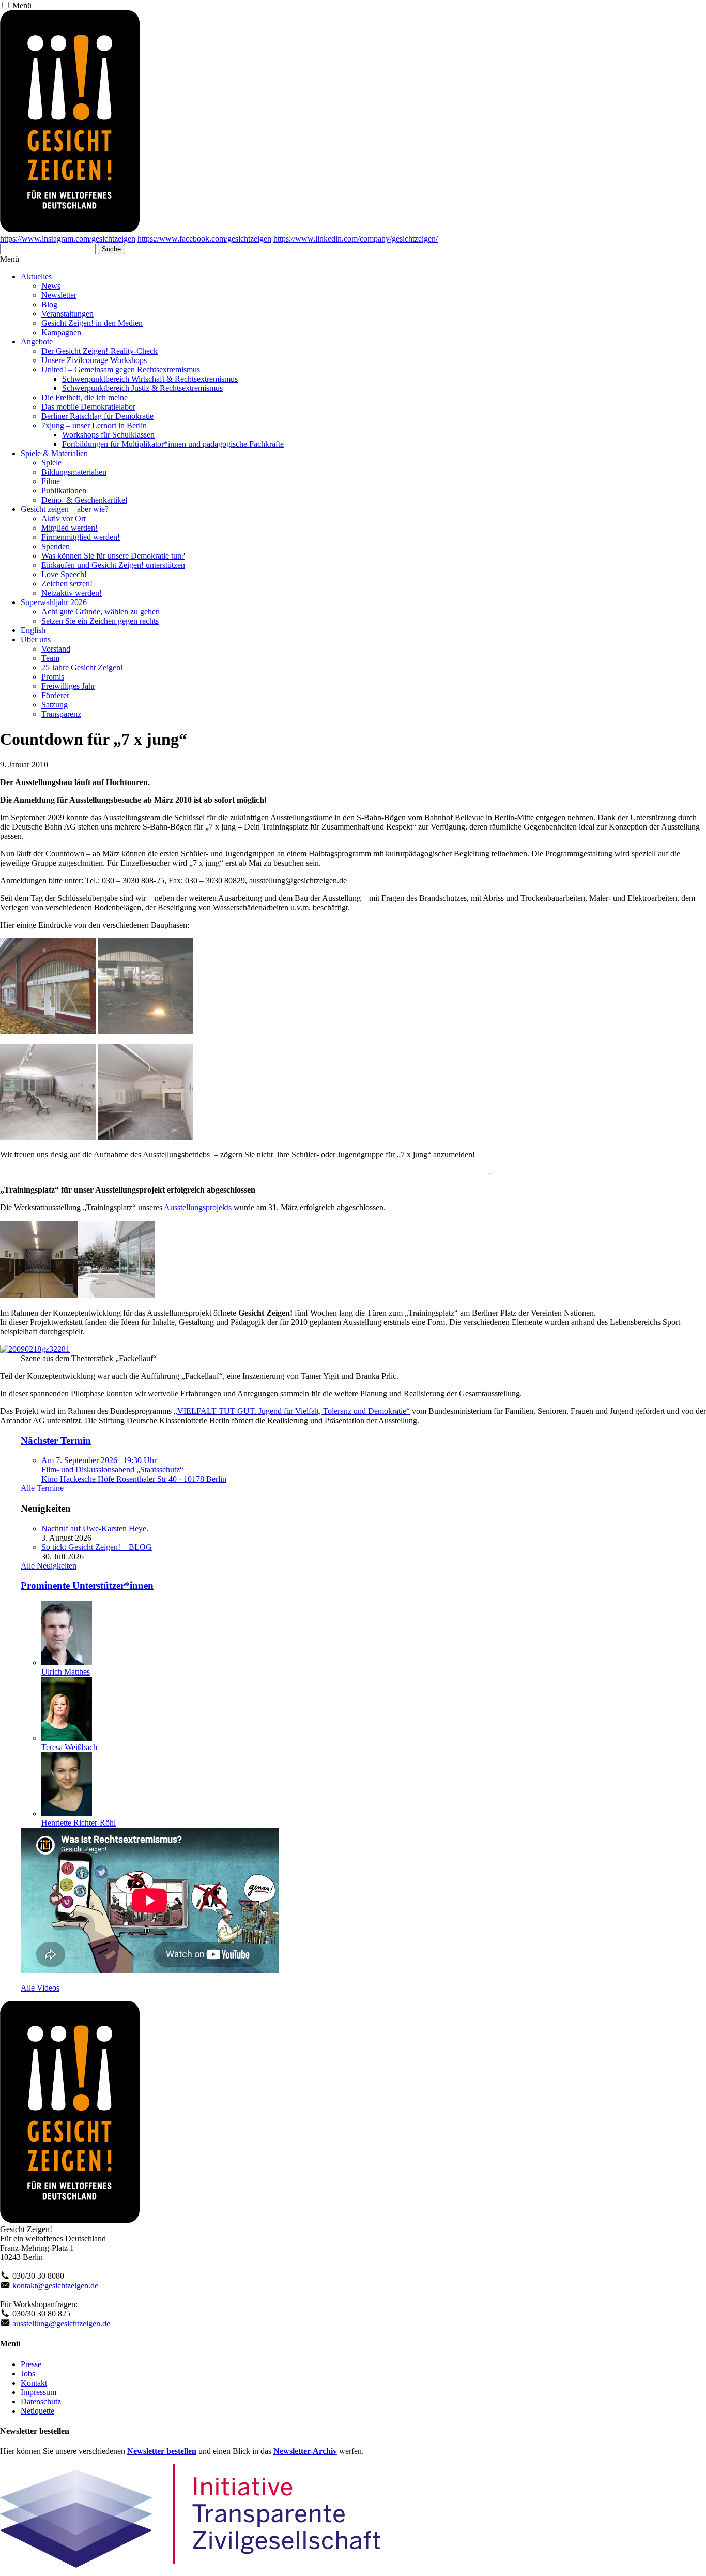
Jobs (28, 2374)
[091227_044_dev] (48, 1137)
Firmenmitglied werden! (81, 537)
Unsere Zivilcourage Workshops (94, 360)
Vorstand (56, 649)
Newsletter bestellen (162, 2451)
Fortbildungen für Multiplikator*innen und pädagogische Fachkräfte (173, 444)
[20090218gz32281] (35, 1349)
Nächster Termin (56, 1441)
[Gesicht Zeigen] (70, 229)
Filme (51, 481)
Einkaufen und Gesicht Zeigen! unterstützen (113, 565)
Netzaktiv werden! (72, 593)
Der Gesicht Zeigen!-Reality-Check (99, 351)
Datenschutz (41, 2401)
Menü (22, 5)
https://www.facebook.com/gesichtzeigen (204, 239)
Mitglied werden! (70, 528)
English (33, 630)
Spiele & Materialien (54, 453)
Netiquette (37, 2411)
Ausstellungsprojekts (198, 1207)
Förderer (55, 695)
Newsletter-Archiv (305, 2451)
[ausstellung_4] (39, 1295)
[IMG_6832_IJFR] (48, 1031)
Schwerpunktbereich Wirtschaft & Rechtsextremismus (150, 379)
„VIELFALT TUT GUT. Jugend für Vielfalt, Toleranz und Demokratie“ (292, 1411)
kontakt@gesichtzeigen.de (54, 2286)
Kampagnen (61, 332)
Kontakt (34, 2383)
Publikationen (64, 491)
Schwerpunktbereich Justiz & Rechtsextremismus (142, 388)
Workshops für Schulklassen (108, 435)
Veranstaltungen (67, 314)
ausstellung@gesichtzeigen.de (60, 2323)
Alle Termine (42, 1488)
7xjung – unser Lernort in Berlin (94, 425)
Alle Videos (40, 1988)
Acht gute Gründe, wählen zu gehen (101, 612)
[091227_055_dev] (145, 1137)
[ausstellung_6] (116, 1295)
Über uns (36, 639)
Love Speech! (64, 574)
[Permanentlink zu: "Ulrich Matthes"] (67, 1662)
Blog (49, 304)
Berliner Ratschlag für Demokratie (97, 416)
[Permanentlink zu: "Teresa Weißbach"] (67, 1738)
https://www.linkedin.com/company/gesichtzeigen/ (356, 239)
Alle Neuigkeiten (49, 1566)
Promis (53, 677)
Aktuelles (36, 276)
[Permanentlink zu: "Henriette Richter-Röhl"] (67, 1813)
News (51, 286)
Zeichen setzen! (67, 584)
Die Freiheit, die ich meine (85, 397)
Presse (31, 2364)
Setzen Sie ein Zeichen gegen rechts (100, 621)
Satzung (55, 705)
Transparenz (61, 714)
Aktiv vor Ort (64, 518)
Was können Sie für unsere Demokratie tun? (113, 556)
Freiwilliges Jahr (68, 686)
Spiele (51, 463)
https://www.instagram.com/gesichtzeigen (68, 239)
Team (50, 658)
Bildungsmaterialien (74, 472)
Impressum (39, 2392)
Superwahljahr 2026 (54, 602)
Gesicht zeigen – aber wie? (65, 509)
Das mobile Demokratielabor (88, 407)
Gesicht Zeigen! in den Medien (92, 323)
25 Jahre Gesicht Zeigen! (82, 667)
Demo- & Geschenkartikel (84, 500)
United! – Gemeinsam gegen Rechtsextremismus (121, 370)
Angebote (37, 342)
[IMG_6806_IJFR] (145, 1031)
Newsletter (59, 295)
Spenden (56, 546)
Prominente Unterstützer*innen (87, 1585)
